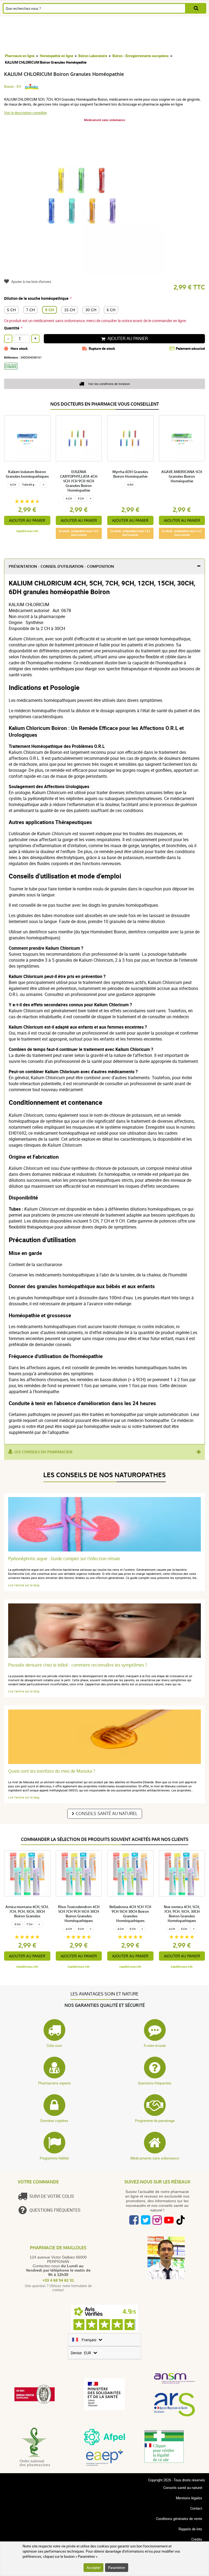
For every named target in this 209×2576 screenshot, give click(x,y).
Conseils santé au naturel (107, 1814)
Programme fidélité (54, 2158)
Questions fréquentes (155, 2083)
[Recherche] (196, 8)
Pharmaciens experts (54, 2083)
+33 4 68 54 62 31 (58, 2280)
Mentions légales (189, 2498)
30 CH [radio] (91, 310)
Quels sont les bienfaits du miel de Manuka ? (52, 1771)
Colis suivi (54, 2046)
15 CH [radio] (70, 310)
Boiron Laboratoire (93, 56)
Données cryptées (54, 2121)
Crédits (197, 2539)
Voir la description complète (25, 113)
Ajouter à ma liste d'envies (31, 282)
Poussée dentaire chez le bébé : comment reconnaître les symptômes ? (78, 1665)
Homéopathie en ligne (56, 56)
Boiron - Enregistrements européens (141, 56)
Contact (196, 2508)
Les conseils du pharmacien (43, 1452)
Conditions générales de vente (179, 2519)
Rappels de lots (190, 2529)
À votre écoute (155, 2046)
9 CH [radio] (50, 310)
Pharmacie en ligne (20, 56)
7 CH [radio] (30, 310)
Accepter (93, 2568)
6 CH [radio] (111, 310)
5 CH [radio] (11, 310)
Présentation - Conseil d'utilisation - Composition (61, 567)
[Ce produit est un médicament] (13, 371)
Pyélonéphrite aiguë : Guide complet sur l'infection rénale (64, 1559)
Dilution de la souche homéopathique (36, 298)
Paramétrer (117, 2568)
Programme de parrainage (155, 2121)
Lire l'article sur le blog (24, 1585)
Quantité (12, 328)
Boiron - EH (13, 87)
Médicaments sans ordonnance (155, 2158)
